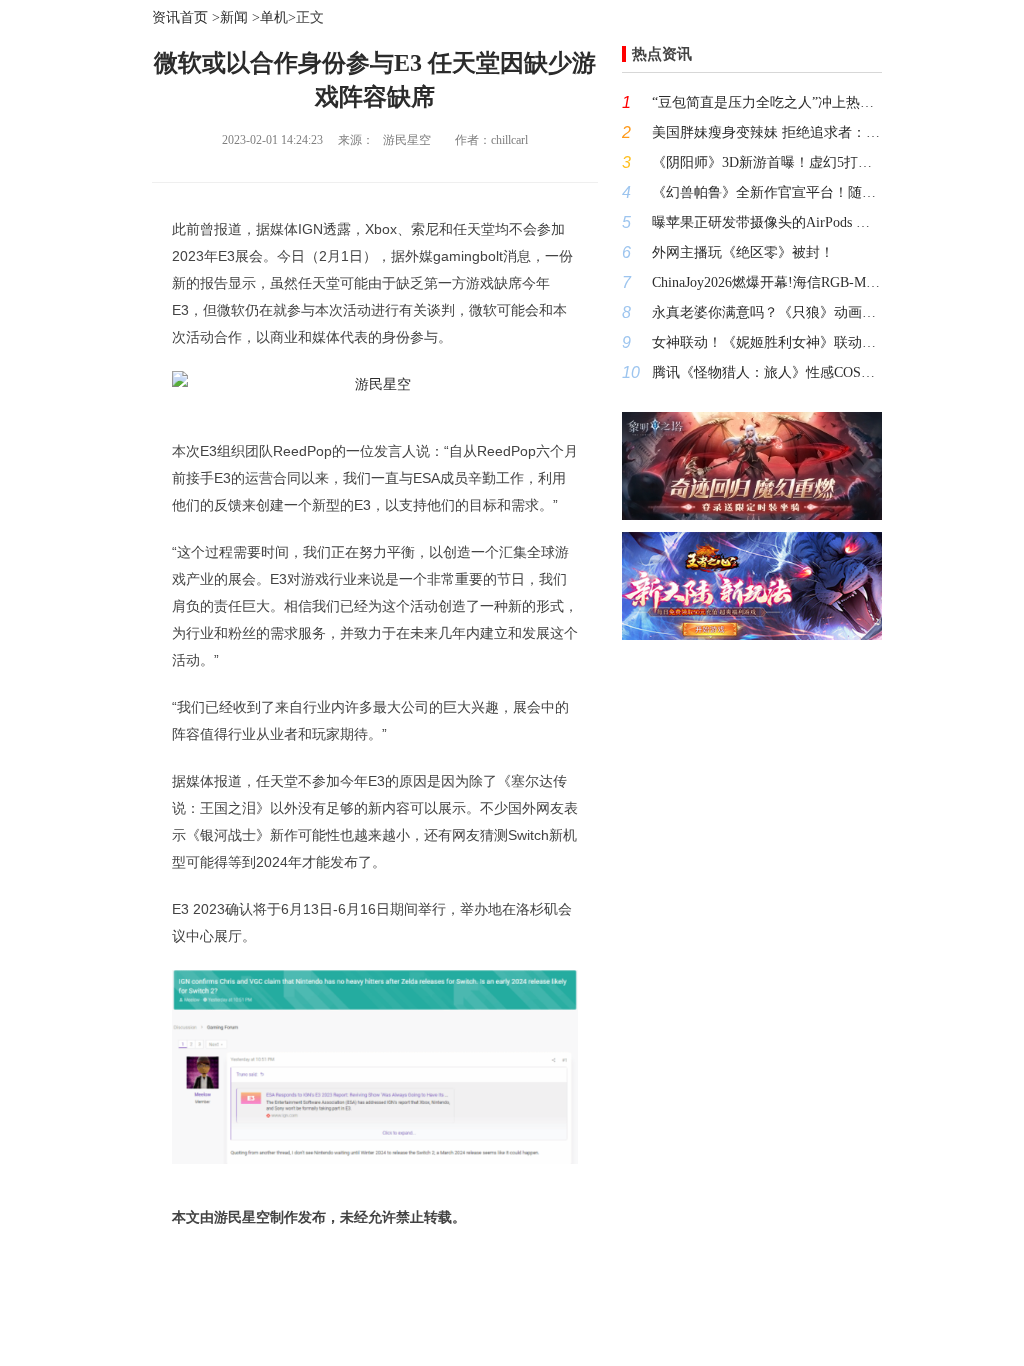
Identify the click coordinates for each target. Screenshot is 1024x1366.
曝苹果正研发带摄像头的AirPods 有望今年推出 (767, 222)
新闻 (234, 17)
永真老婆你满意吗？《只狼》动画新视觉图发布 (767, 312)
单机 (274, 17)
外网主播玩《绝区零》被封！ (743, 252)
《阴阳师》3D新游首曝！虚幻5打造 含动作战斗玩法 (767, 162)
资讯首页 (180, 17)
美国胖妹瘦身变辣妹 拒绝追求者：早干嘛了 (767, 132)
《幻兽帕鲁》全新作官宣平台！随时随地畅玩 (767, 192)
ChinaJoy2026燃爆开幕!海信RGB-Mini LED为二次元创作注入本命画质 (767, 282)
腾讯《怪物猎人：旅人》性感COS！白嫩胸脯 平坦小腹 (767, 372)
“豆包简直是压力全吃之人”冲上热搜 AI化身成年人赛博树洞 (767, 102)
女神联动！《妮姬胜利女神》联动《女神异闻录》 (767, 342)
